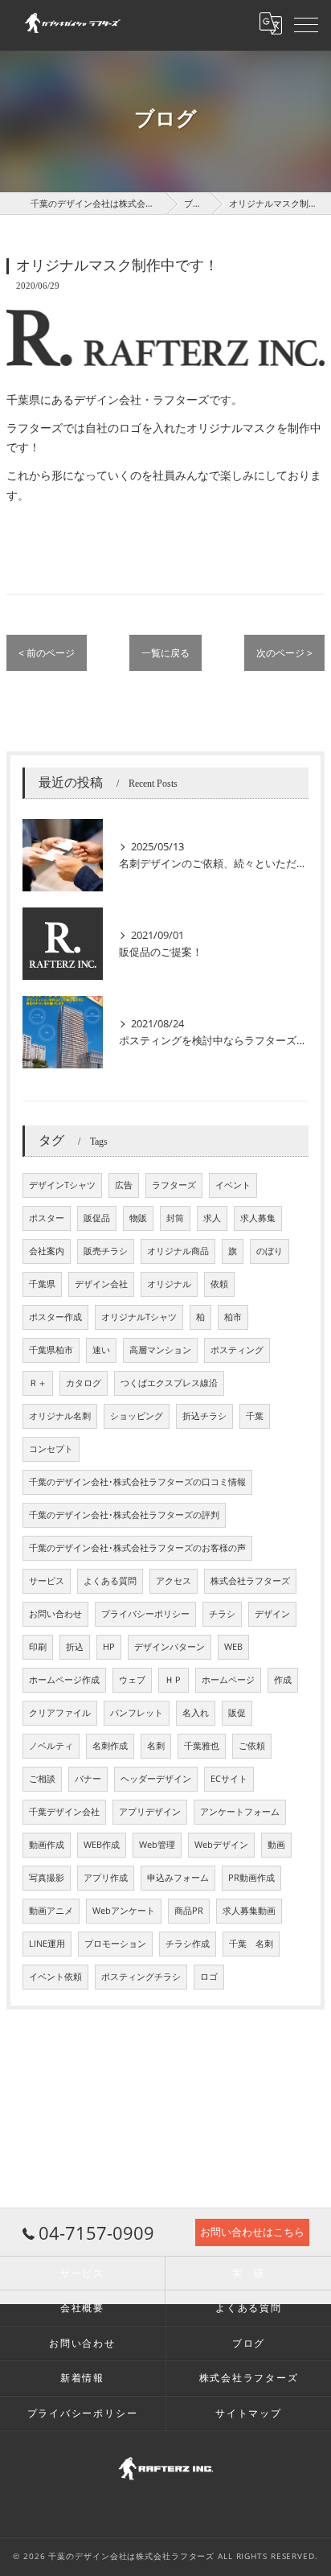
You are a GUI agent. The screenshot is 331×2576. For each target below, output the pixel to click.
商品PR (189, 1911)
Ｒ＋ (38, 1383)
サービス (47, 1581)
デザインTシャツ (62, 1185)
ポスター (47, 1218)
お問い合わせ (55, 1614)
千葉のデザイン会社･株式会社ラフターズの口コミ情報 (137, 1482)
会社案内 (47, 1251)
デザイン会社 (101, 1284)
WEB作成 (102, 1845)
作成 (283, 1680)
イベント (233, 1185)
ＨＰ (174, 1680)
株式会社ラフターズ (250, 1581)
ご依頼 (252, 1746)
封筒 (175, 1218)
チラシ (222, 1614)
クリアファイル (60, 1713)
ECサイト (229, 1779)
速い (101, 1350)
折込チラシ (204, 1416)
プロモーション (115, 1944)
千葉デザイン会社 (64, 1812)
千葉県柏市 (51, 1350)
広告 (124, 1185)
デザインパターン (170, 1647)
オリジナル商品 (178, 1251)
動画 (276, 1845)
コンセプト (51, 1449)
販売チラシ (106, 1251)
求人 (212, 1218)
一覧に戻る (165, 653)
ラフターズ (174, 1185)
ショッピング (137, 1416)
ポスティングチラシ (141, 1977)
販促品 (97, 1218)
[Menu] (306, 23)
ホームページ (228, 1680)
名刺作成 (110, 1746)
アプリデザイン (150, 1812)
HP (109, 1647)
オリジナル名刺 (60, 1416)
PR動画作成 (251, 1878)
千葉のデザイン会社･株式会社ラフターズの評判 (124, 1515)
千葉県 (42, 1284)
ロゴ (209, 1977)
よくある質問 (110, 1581)
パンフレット (137, 1713)
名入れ (196, 1713)
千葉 (255, 1416)
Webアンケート (124, 1911)
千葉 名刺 (251, 1944)
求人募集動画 (249, 1911)
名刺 (156, 1746)
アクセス (174, 1581)
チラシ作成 (188, 1944)
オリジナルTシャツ (139, 1317)
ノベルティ (51, 1746)
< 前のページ (47, 653)
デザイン (272, 1614)
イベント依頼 (55, 1977)
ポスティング (237, 1350)
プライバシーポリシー (145, 1614)
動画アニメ (51, 1911)
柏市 (233, 1317)
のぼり (270, 1251)
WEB (233, 1647)
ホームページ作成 (64, 1680)
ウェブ (132, 1680)
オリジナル (169, 1284)
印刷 (38, 1647)
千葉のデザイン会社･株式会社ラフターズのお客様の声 (137, 1548)
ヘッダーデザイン (156, 1779)
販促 (237, 1713)
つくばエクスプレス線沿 (169, 1383)
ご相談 (42, 1779)
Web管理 (157, 1845)
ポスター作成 (55, 1317)
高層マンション (160, 1350)
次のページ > (284, 653)
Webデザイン (221, 1845)
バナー (88, 1779)
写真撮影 (47, 1878)
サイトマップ (249, 2413)
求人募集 (258, 1218)
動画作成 (47, 1845)
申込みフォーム (178, 1878)
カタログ (84, 1383)
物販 (138, 1218)
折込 (75, 1647)
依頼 (219, 1284)
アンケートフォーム (240, 1812)
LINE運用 (47, 1944)
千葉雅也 (202, 1746)
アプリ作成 (106, 1878)
